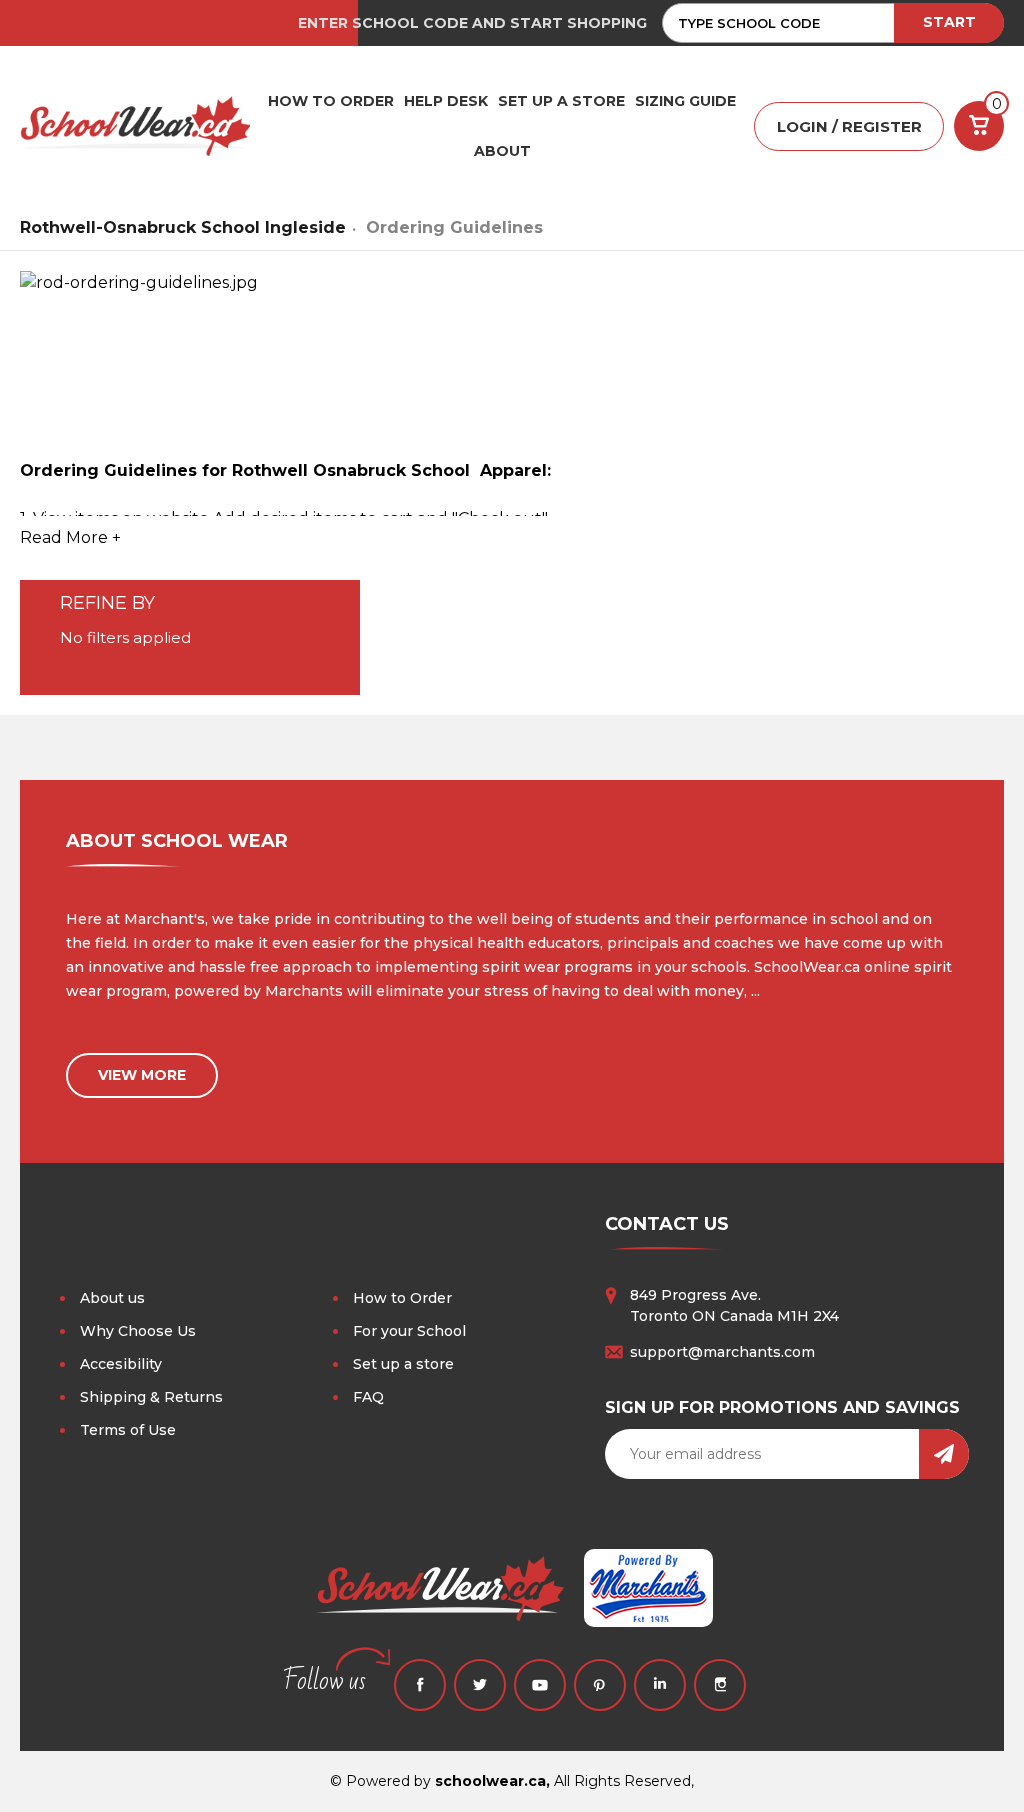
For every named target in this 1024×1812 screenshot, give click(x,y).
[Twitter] (480, 1685)
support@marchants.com (722, 1352)
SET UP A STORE (561, 101)
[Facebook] (420, 1685)
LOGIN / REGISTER (849, 126)
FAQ (368, 1397)
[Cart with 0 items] (979, 126)
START (949, 22)
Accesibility (121, 1364)
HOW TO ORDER (331, 101)
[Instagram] (720, 1685)
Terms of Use (128, 1430)
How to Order (402, 1298)
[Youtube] (540, 1685)
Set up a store (403, 1364)
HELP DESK (446, 101)
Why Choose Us (138, 1331)
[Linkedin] (660, 1685)
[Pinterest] (600, 1685)
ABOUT (502, 151)
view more (142, 1075)
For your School (409, 1331)
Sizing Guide (685, 101)
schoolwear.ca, (492, 1781)
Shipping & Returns (151, 1397)
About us (112, 1298)
